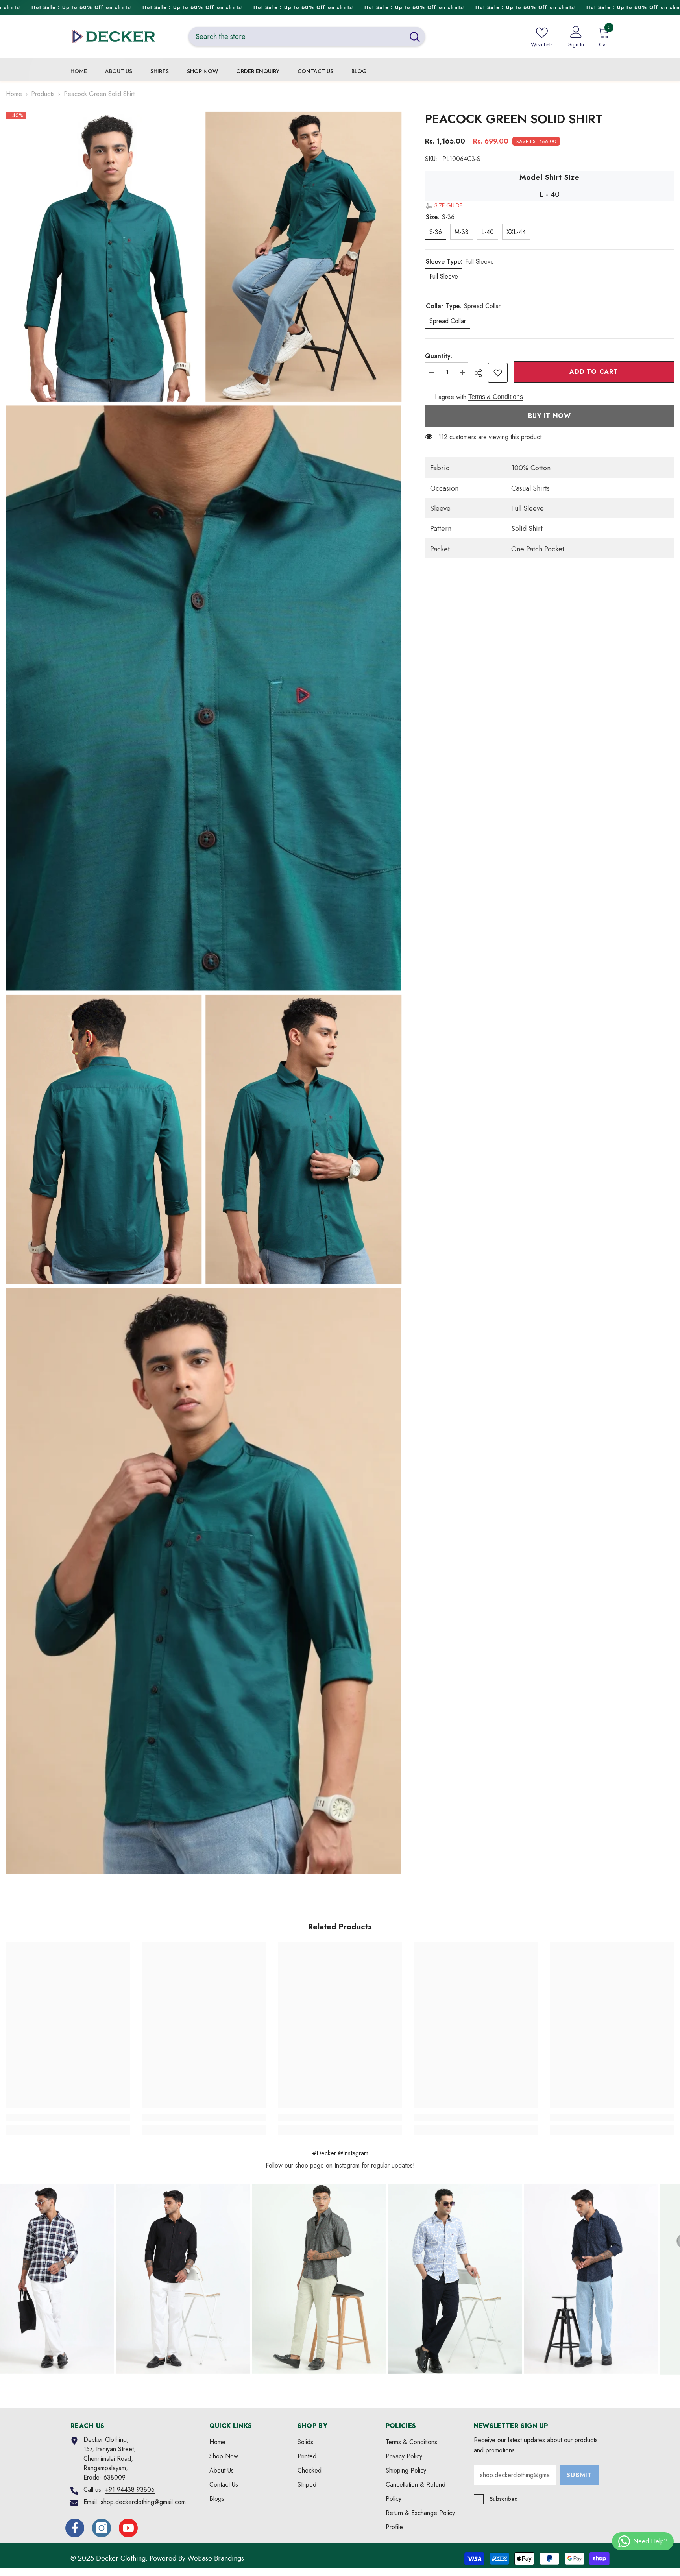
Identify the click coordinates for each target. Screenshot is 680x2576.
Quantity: (439, 356)
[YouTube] (128, 2528)
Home (14, 94)
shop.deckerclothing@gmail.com (143, 2502)
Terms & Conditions (496, 397)
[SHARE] (481, 373)
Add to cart (594, 372)
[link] (498, 373)
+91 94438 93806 (130, 2490)
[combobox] (297, 36)
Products (43, 94)
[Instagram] (102, 2528)
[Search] (307, 36)
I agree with (451, 397)
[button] (444, 206)
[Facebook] (75, 2528)
